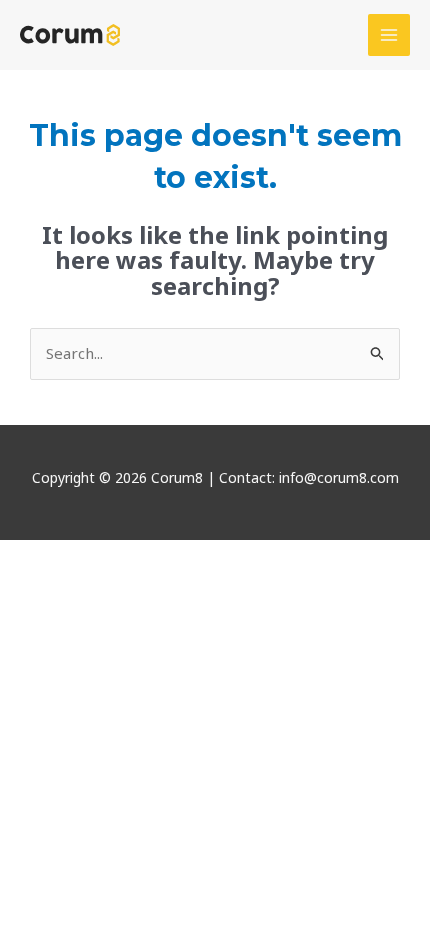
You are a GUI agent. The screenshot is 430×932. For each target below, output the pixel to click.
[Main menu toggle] (389, 35)
